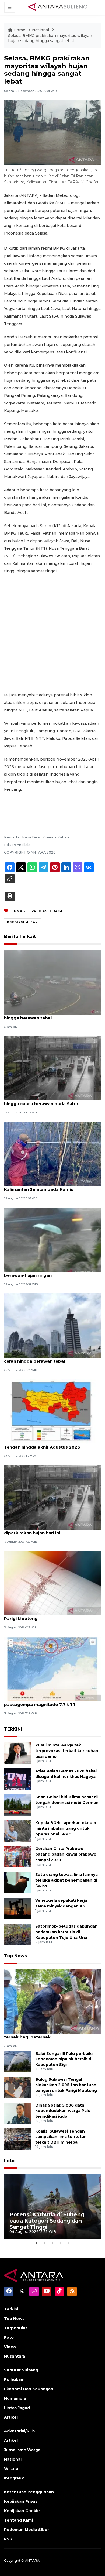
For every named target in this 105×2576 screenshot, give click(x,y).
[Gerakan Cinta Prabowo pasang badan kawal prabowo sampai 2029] (18, 1857)
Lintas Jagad (17, 2408)
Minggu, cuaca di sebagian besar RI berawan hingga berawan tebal (52, 1015)
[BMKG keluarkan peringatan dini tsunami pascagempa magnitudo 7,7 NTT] (52, 1669)
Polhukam (14, 2379)
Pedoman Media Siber (27, 2530)
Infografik (14, 2478)
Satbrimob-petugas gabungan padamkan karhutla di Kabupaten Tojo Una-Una (66, 1932)
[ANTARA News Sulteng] (58, 7)
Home (19, 30)
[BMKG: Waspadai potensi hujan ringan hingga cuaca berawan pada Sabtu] (52, 1068)
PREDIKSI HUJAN (22, 922)
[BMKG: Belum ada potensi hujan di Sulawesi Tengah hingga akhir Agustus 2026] (52, 1411)
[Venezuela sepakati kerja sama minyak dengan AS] (18, 1908)
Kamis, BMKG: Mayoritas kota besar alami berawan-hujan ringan (49, 1272)
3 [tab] (52, 2243)
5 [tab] (69, 2243)
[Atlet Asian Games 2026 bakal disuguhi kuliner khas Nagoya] (18, 1779)
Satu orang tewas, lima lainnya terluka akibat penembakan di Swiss (66, 1880)
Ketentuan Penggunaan (29, 2492)
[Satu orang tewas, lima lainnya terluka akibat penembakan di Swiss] (18, 1882)
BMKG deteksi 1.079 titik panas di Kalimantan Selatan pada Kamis (40, 1186)
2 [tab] (44, 2243)
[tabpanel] (52, 2206)
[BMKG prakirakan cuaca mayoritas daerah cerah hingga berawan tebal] (52, 1325)
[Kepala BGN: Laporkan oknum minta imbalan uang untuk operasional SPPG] (18, 1831)
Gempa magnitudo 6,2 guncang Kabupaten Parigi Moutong (51, 1616)
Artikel (11, 2417)
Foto (9, 2161)
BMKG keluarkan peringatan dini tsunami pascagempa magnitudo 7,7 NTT (48, 1702)
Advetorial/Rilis (19, 2431)
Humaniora (15, 2398)
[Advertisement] (52, 633)
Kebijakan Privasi (21, 2501)
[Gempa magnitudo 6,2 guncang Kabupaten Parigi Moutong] (52, 1583)
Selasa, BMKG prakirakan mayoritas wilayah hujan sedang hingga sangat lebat (50, 38)
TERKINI (13, 1729)
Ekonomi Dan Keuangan (29, 2389)
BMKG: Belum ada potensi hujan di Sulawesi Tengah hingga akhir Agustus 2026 (51, 1444)
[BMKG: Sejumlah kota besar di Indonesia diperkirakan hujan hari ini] (52, 1497)
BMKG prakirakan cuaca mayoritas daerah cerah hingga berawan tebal (50, 1358)
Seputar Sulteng (21, 2370)
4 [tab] (61, 2243)
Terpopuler (16, 2328)
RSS (8, 2539)
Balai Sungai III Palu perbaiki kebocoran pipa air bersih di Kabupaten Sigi (64, 2059)
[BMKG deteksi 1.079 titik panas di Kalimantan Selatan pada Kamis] (52, 1154)
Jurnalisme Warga (22, 2450)
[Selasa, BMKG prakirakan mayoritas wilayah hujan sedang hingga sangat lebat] (52, 2001)
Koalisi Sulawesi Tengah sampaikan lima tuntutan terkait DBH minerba (61, 2137)
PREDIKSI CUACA (47, 911)
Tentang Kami (18, 2520)
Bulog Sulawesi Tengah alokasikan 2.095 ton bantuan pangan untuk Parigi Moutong (66, 2085)
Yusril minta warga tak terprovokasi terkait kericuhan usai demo (67, 1751)
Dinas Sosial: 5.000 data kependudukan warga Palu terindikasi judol (63, 2111)
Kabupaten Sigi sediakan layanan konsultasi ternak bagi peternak (52, 2034)
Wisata (11, 2469)
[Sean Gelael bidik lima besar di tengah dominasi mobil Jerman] (18, 1805)
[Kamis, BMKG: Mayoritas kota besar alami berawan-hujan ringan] (52, 1239)
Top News (15, 1956)
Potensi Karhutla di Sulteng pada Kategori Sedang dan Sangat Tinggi (47, 2221)
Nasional (41, 30)
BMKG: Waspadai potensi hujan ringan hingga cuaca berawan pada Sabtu (45, 1101)
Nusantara (15, 2356)
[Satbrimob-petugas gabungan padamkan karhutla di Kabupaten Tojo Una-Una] (18, 1934)
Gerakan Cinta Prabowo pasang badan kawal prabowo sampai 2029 (66, 1854)
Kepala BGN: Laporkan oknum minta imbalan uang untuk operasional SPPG (66, 1828)
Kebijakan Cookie (22, 2511)
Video (10, 2347)
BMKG (20, 911)
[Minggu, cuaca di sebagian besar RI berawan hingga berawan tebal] (52, 982)
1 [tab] (36, 2243)
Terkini (11, 2309)
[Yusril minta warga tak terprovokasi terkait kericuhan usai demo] (18, 1753)
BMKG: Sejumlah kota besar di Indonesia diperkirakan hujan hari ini (48, 1530)
